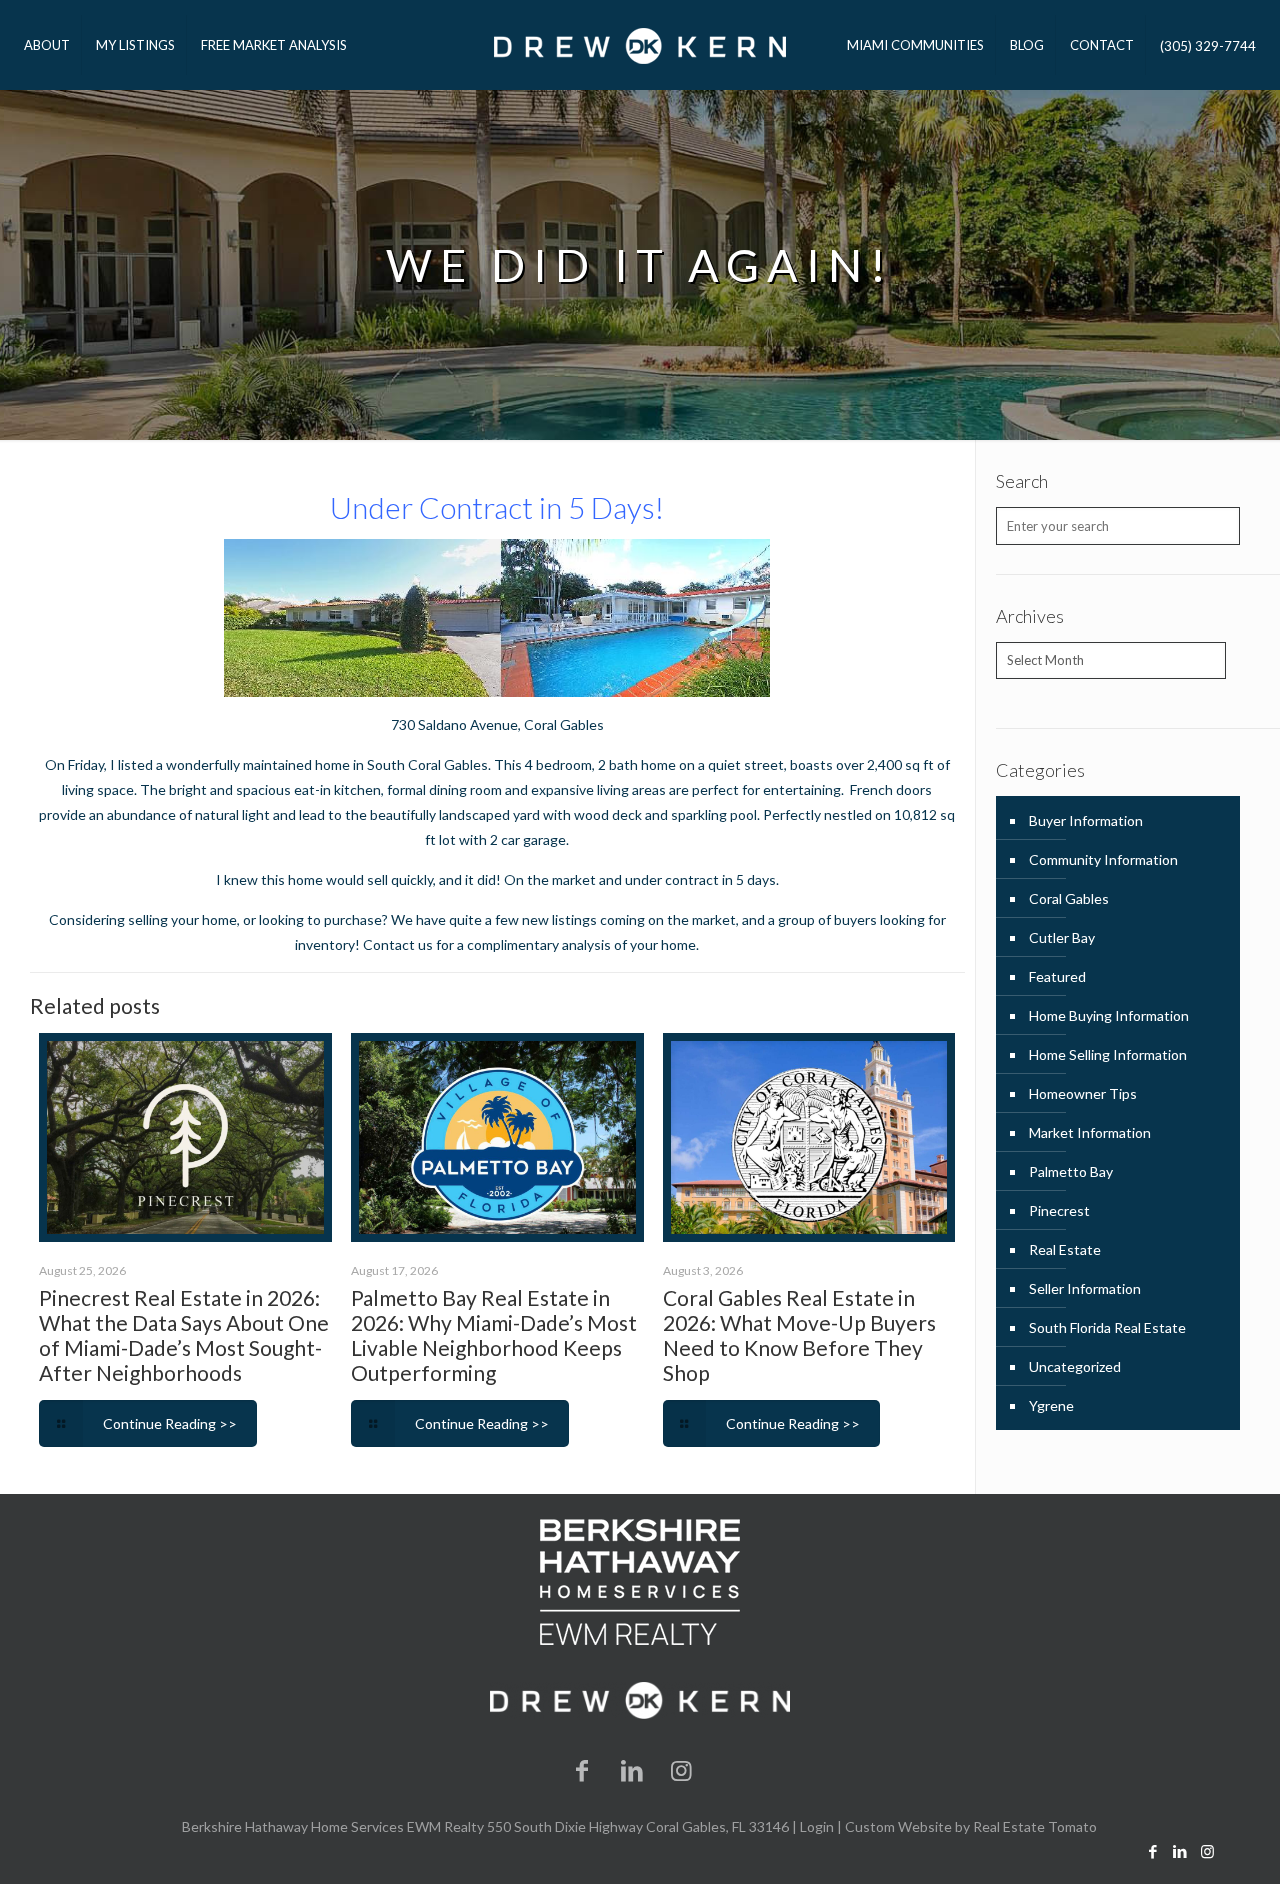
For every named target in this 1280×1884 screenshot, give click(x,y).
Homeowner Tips (1083, 1093)
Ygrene (1051, 1405)
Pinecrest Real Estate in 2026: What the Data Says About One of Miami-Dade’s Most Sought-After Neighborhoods (184, 1335)
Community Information (1103, 859)
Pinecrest (1059, 1210)
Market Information (1090, 1132)
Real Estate (1065, 1249)
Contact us (399, 944)
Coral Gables (564, 724)
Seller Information (1085, 1288)
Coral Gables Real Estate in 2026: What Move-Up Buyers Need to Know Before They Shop (799, 1335)
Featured (1057, 976)
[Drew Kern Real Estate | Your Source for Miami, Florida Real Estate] (639, 45)
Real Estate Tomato (1035, 1826)
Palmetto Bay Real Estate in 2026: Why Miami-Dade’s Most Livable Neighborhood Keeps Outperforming (494, 1335)
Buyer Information (1086, 820)
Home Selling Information (1108, 1054)
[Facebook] (583, 1769)
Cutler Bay (1062, 937)
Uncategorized (1075, 1366)
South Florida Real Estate (1107, 1327)
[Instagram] (682, 1769)
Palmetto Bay (1071, 1171)
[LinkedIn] (632, 1769)
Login (817, 1826)
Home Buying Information (1109, 1015)
